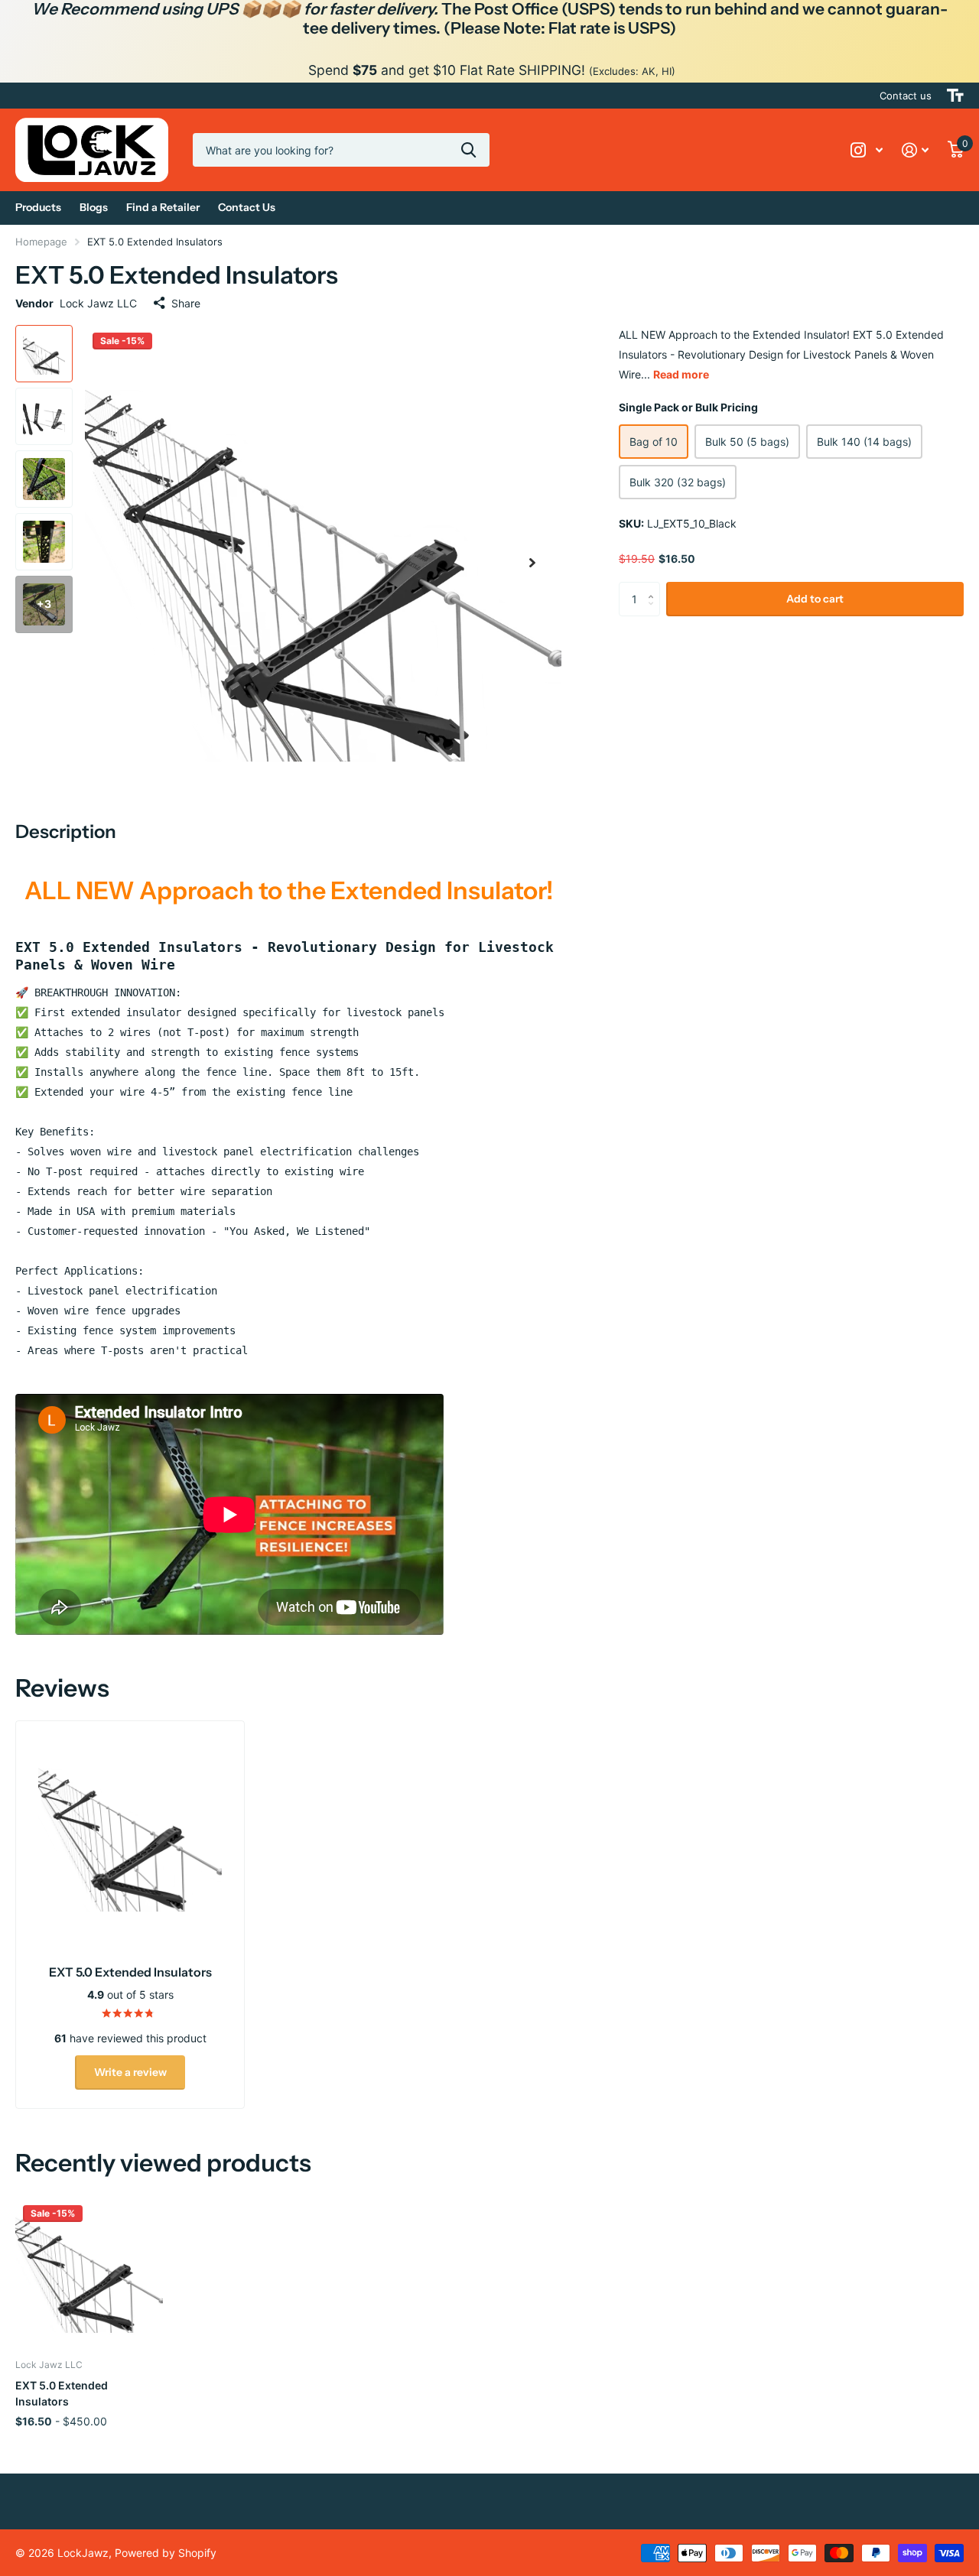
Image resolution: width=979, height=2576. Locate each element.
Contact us (906, 96)
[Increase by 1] (654, 586)
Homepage (41, 242)
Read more (681, 374)
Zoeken (468, 150)
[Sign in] (916, 150)
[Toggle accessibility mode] (955, 96)
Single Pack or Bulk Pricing (688, 407)
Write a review (130, 2072)
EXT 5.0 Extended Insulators (62, 2393)
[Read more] (867, 150)
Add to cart (815, 599)
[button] (532, 563)
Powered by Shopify (166, 2553)
